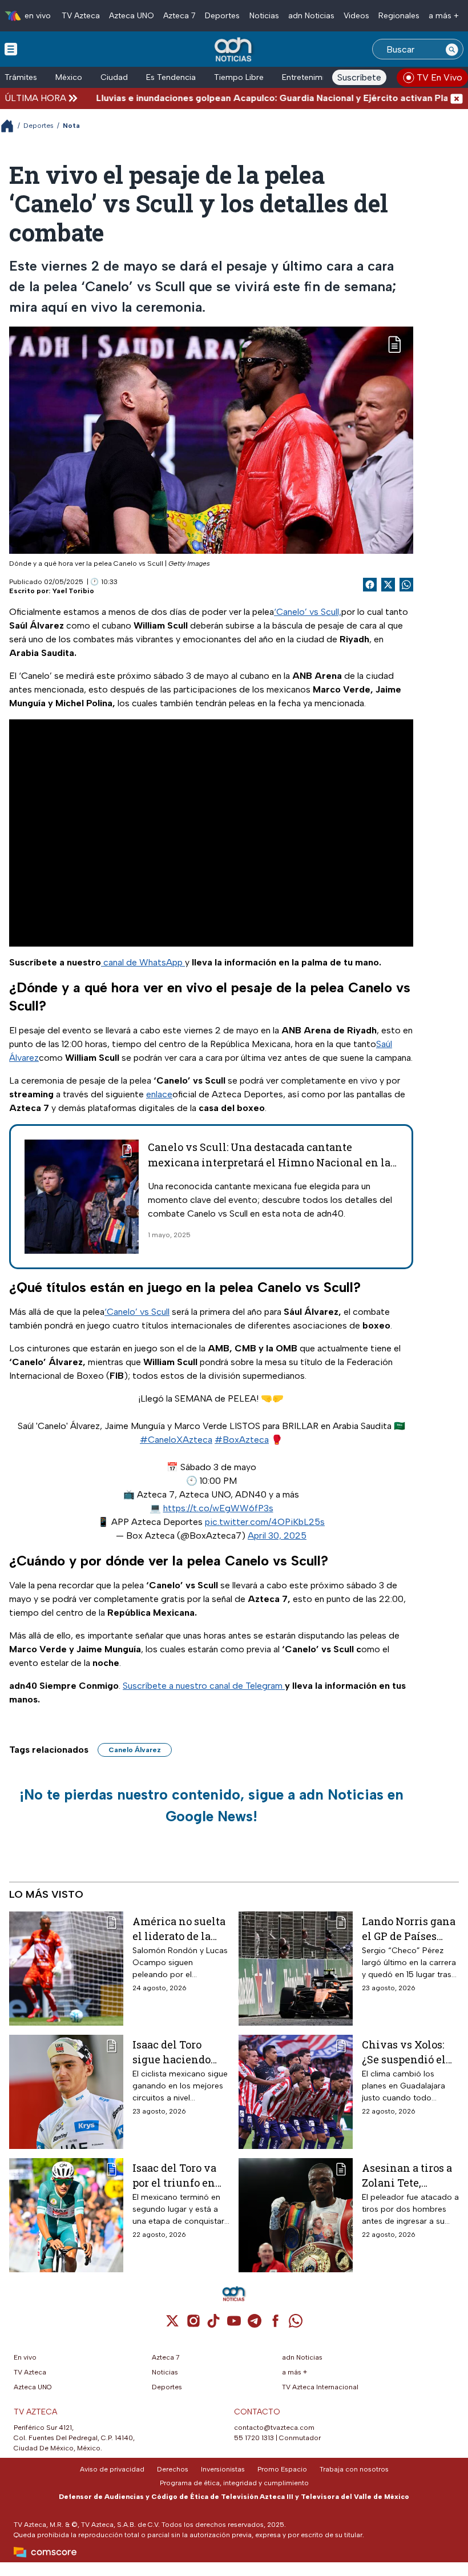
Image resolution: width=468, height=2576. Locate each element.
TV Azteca (81, 16)
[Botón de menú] (11, 49)
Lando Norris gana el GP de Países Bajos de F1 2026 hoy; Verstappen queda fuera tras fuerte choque (409, 1928)
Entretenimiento (312, 77)
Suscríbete (359, 77)
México (69, 77)
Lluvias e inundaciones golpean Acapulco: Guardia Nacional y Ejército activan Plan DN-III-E (257, 98)
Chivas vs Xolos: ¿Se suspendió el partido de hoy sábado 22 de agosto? (404, 2052)
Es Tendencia (171, 77)
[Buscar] (452, 49)
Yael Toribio (73, 591)
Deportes (222, 16)
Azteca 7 (179, 16)
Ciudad (114, 77)
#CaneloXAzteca (176, 1440)
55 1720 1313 (254, 2438)
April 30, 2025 (277, 1535)
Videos (356, 16)
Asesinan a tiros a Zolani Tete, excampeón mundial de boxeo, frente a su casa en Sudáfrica (409, 2175)
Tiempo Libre (239, 77)
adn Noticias (311, 16)
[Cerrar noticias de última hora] (457, 98)
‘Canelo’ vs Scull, (308, 612)
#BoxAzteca (242, 1440)
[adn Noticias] (234, 50)
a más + (444, 16)
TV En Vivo (439, 77)
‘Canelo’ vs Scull (137, 1312)
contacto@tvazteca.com (274, 2428)
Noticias (264, 16)
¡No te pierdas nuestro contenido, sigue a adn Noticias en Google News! (211, 1805)
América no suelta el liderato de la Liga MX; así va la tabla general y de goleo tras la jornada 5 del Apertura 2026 (179, 1928)
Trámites (21, 77)
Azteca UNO (132, 16)
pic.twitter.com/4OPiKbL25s (265, 1522)
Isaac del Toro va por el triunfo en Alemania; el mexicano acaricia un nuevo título (180, 2175)
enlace (159, 1094)
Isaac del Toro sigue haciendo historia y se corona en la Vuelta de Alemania (172, 2052)
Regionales (399, 16)
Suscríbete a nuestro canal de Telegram (204, 1686)
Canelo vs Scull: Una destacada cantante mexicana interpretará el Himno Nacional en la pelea (269, 1162)
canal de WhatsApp (143, 962)
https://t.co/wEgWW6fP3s (218, 1508)
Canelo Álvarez (135, 1750)
